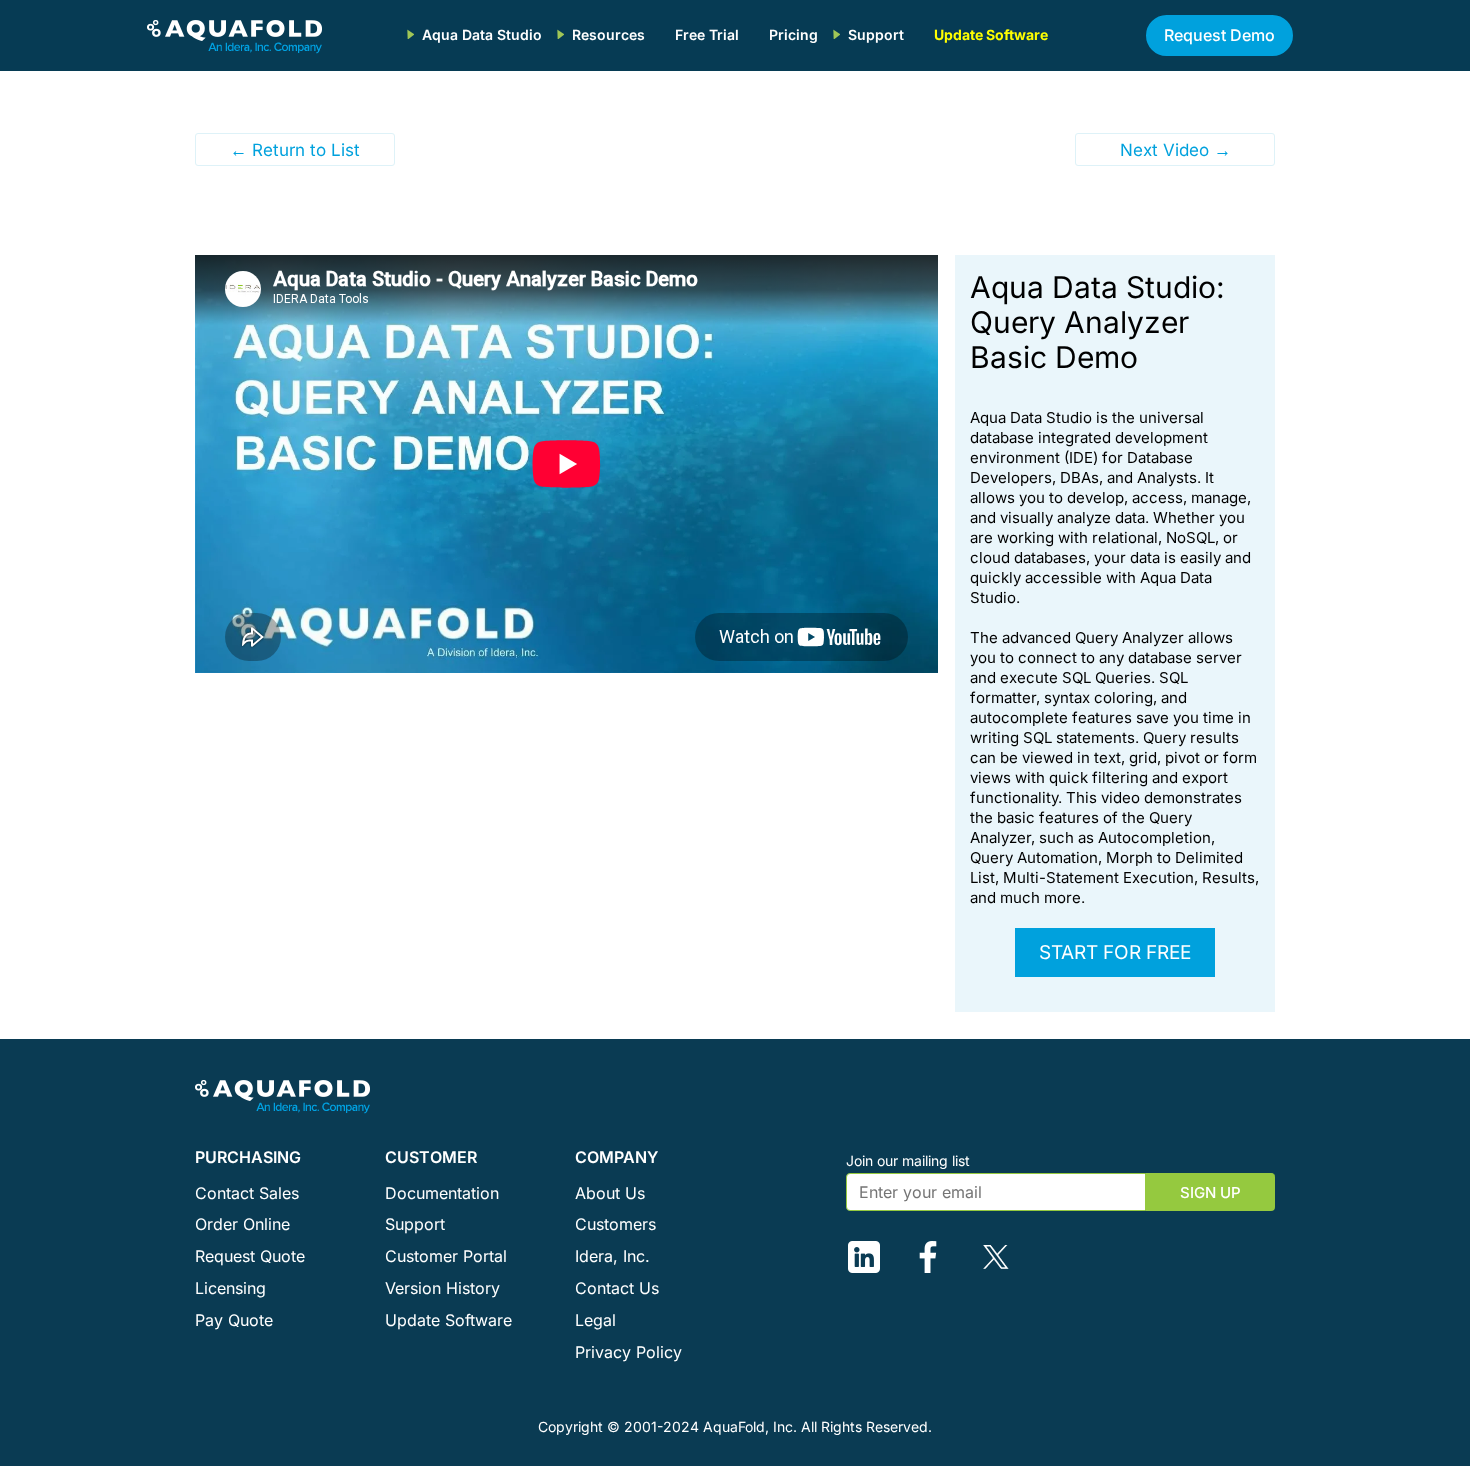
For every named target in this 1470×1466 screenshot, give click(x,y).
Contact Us (617, 1288)
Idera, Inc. (612, 1256)
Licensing (230, 1288)
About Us (610, 1193)
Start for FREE (1115, 952)
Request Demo (1219, 35)
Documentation (442, 1193)
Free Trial (707, 34)
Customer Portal (446, 1256)
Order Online (242, 1224)
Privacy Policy (628, 1352)
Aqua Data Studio (482, 34)
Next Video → (1175, 150)
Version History (442, 1288)
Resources (608, 34)
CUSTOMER (431, 1157)
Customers (615, 1224)
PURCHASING (248, 1157)
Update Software (991, 34)
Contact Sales (247, 1193)
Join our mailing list (908, 1160)
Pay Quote (234, 1320)
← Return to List (295, 150)
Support (876, 34)
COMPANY (616, 1157)
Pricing (793, 34)
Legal (595, 1320)
